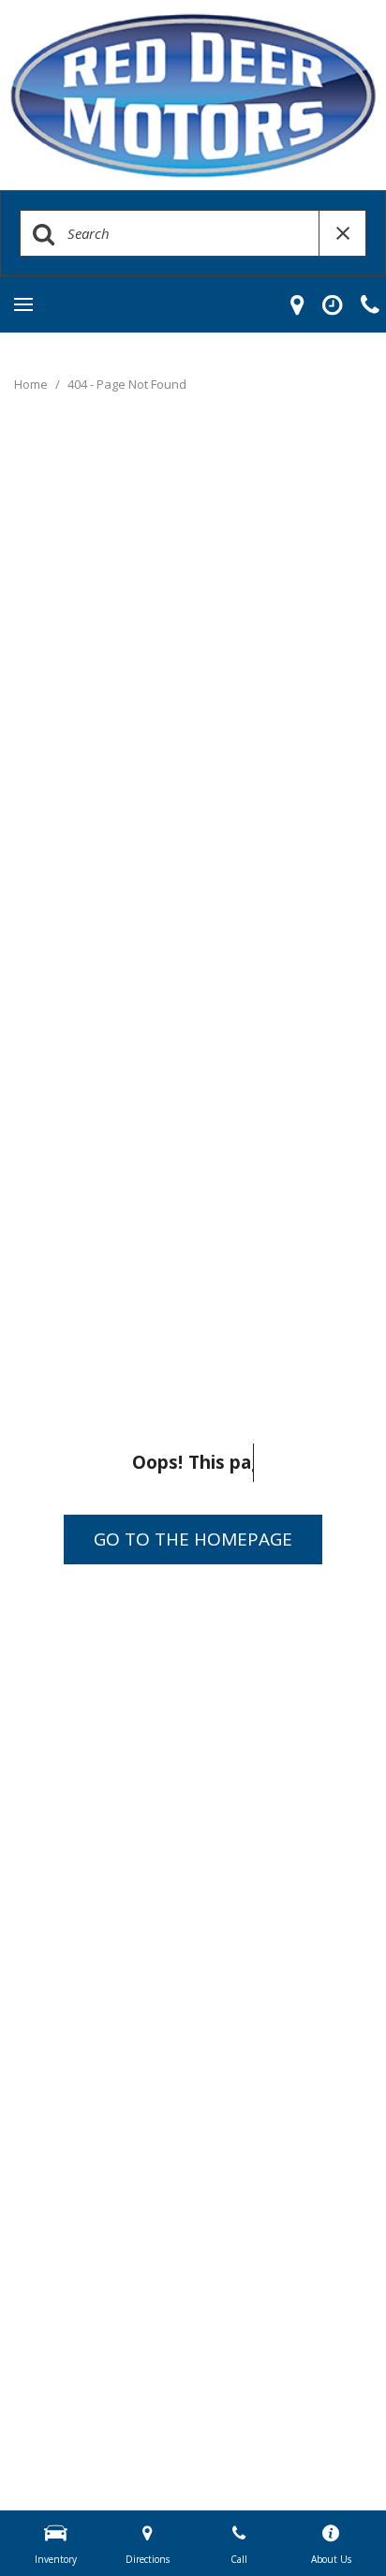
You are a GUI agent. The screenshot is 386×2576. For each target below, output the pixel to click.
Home (32, 384)
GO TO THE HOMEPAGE (193, 1539)
